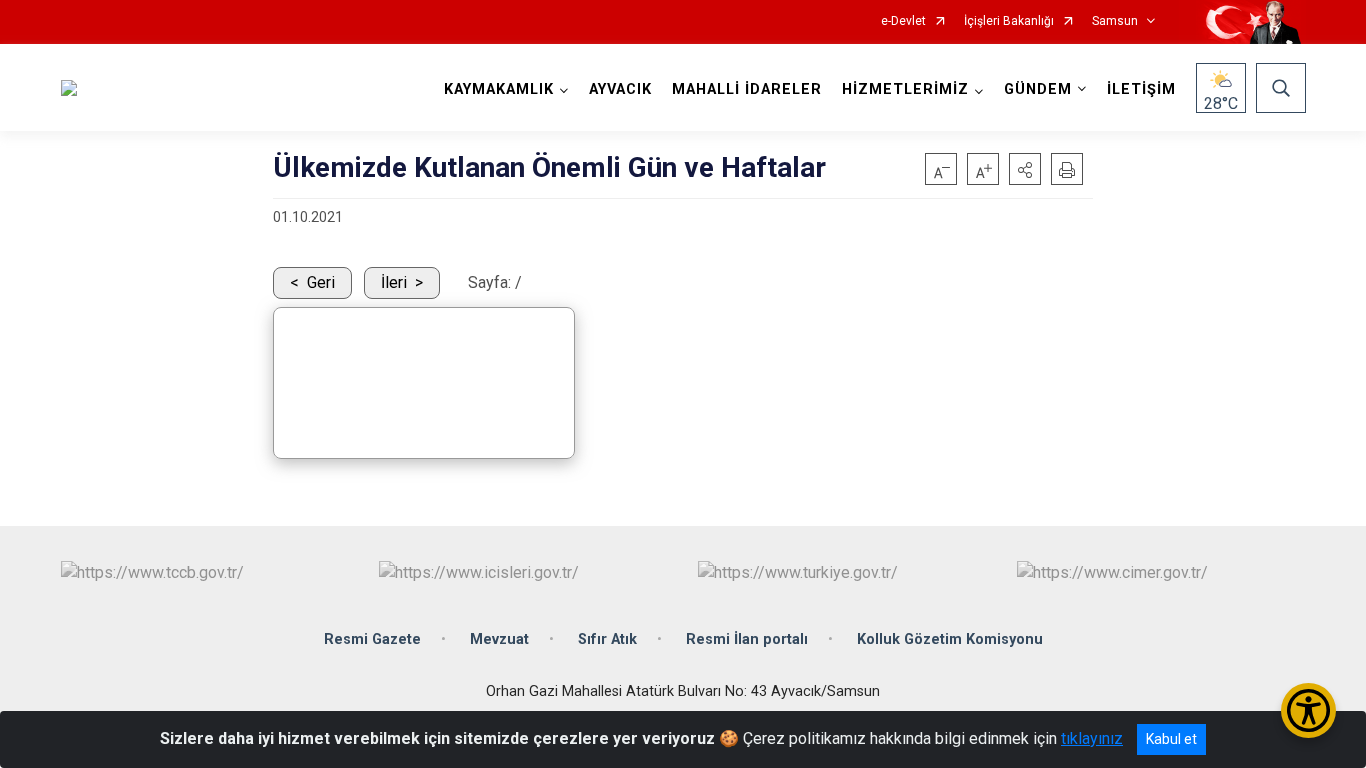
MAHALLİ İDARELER (747, 89)
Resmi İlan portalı (747, 639)
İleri (394, 282)
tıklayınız (1092, 738)
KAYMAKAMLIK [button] (499, 89)
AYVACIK (620, 89)
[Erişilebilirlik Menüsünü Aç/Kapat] (1308, 710)
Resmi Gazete (372, 639)
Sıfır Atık (607, 639)
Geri (321, 282)
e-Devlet (903, 21)
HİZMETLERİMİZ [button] (905, 89)
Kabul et (1171, 739)
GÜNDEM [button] (1038, 89)
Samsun (1115, 21)
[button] (1025, 169)
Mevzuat (499, 639)
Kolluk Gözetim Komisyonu (950, 639)
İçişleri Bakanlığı (1009, 21)
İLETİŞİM (1141, 89)
